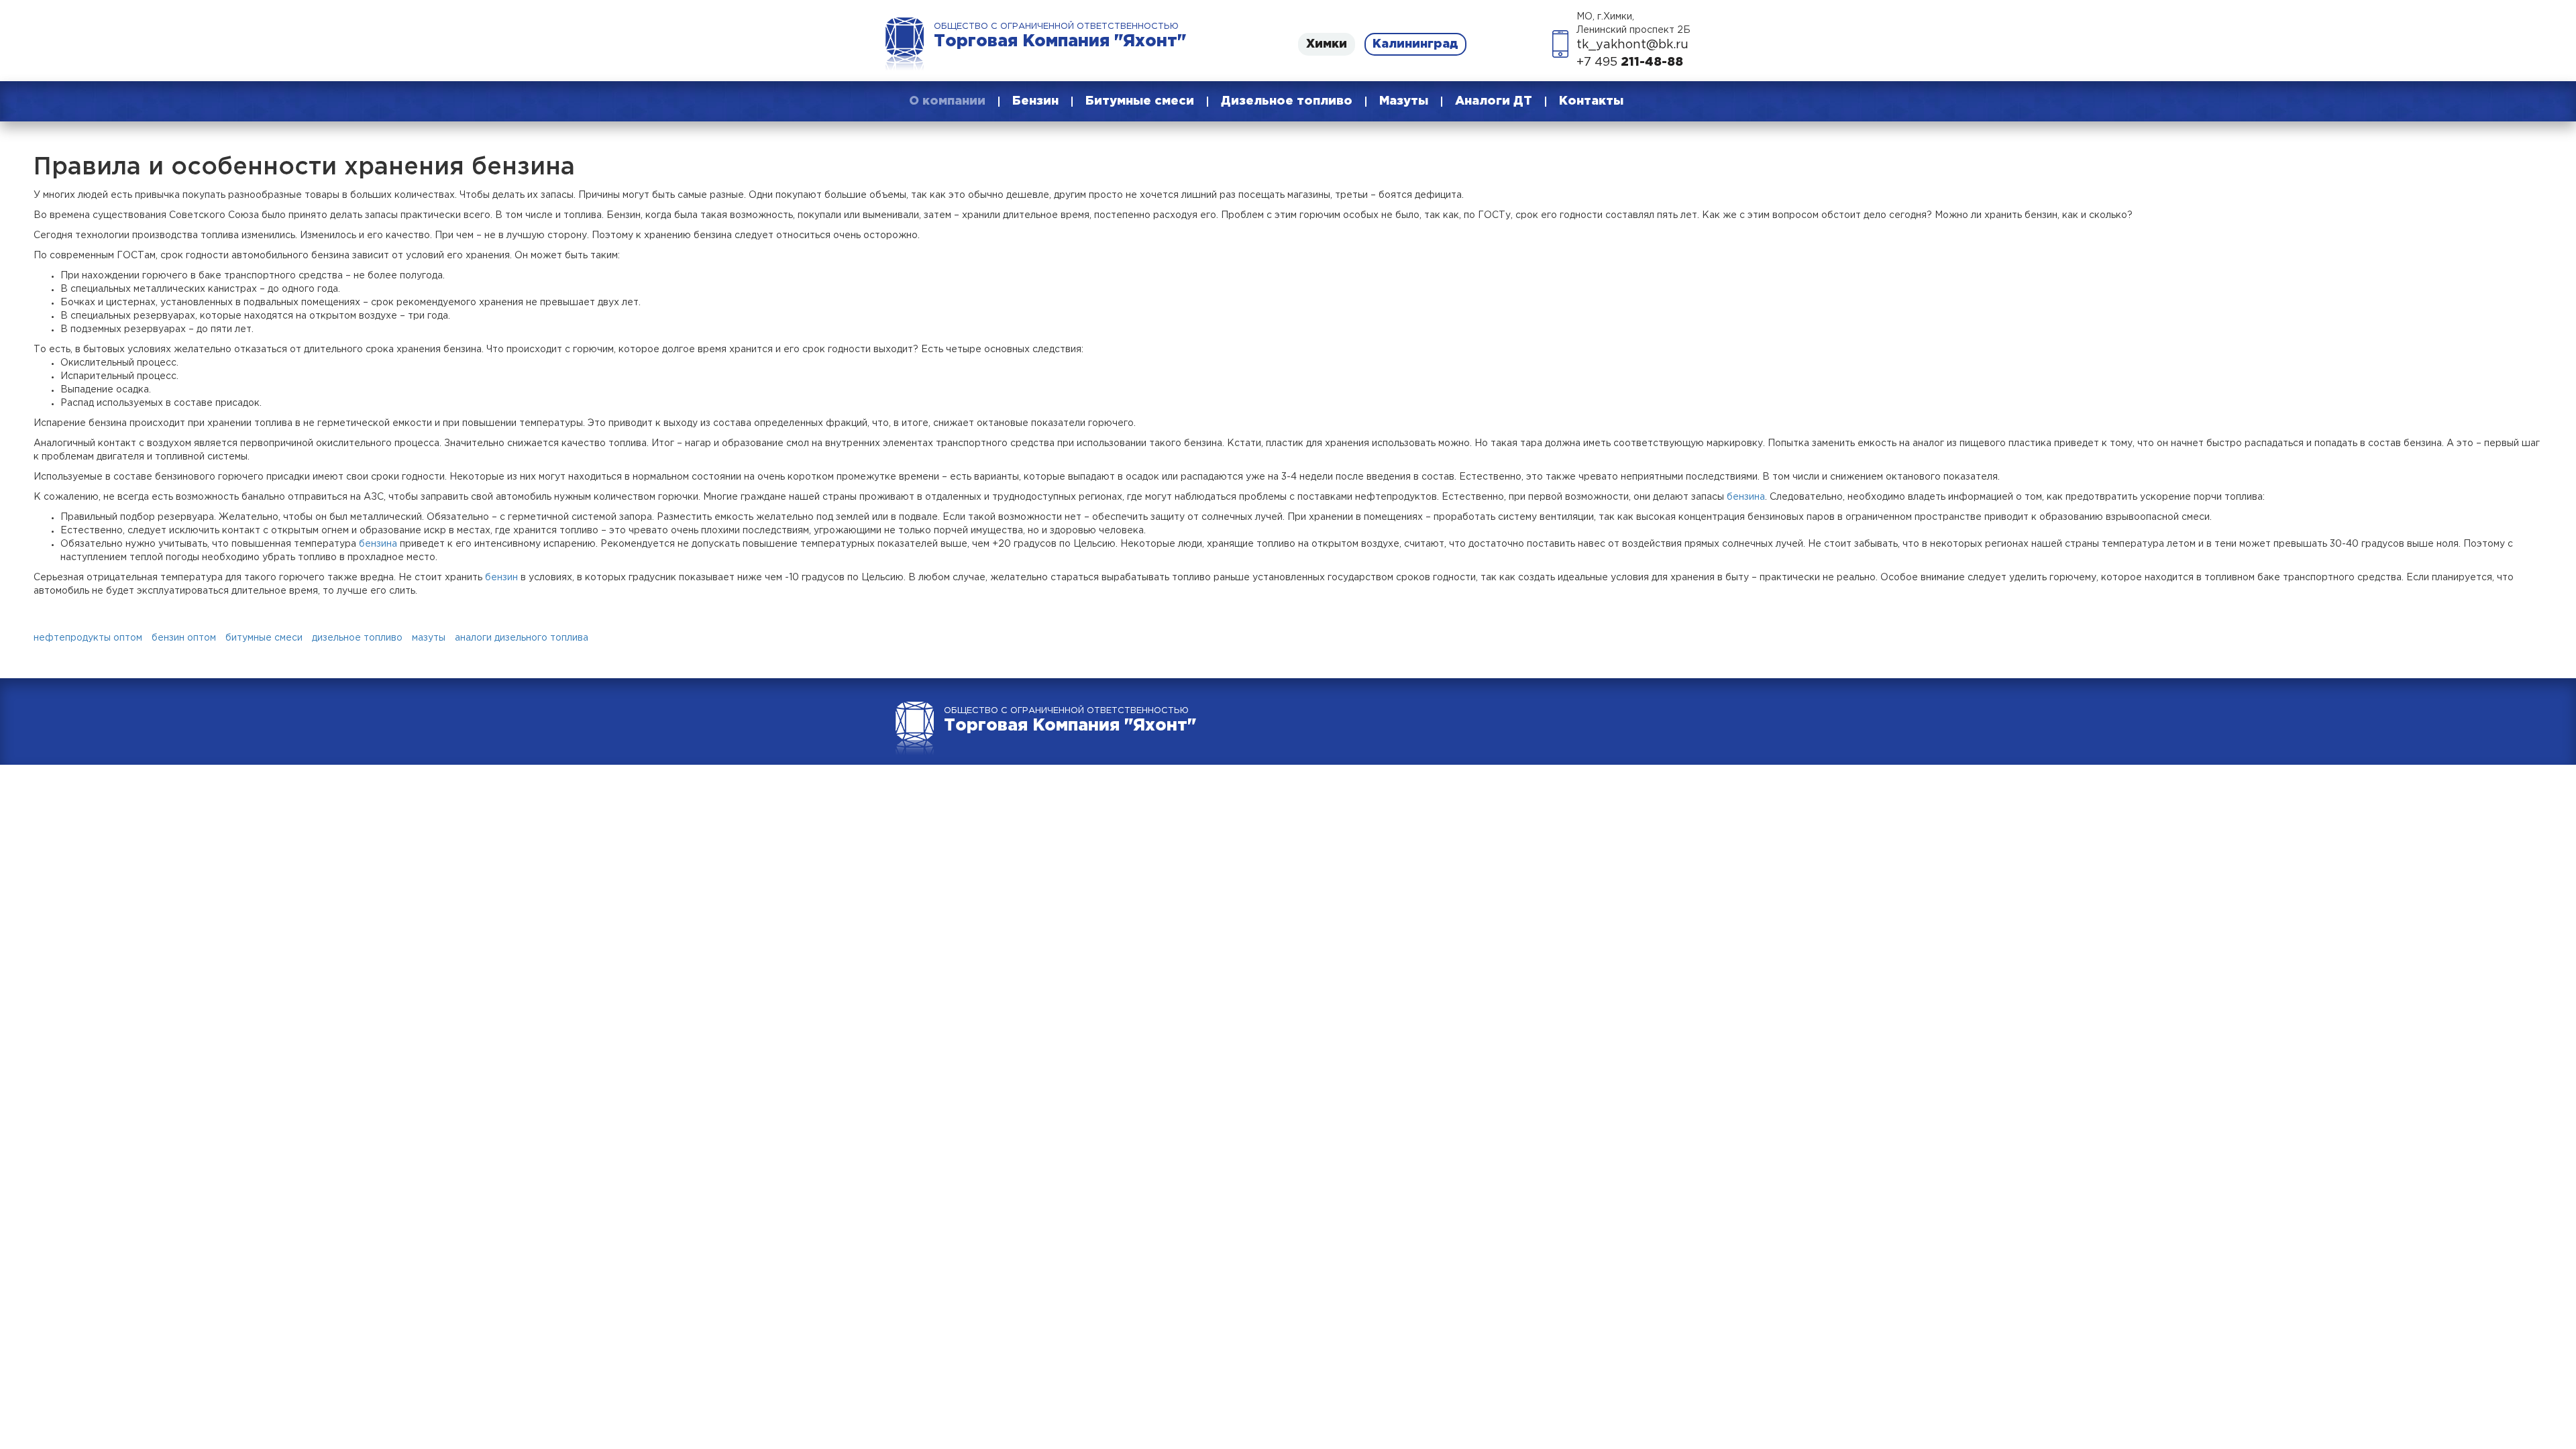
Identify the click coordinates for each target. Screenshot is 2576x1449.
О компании (947, 101)
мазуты (429, 638)
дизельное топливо (357, 638)
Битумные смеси (1140, 101)
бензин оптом (184, 638)
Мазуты (1404, 101)
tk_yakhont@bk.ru (1632, 45)
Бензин (1035, 101)
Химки (1327, 44)
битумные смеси (264, 638)
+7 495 (1630, 62)
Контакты (1591, 101)
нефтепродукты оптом (88, 638)
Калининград (1415, 44)
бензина (1746, 497)
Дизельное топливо (1287, 101)
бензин (501, 578)
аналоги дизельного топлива (522, 638)
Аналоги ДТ (1494, 101)
